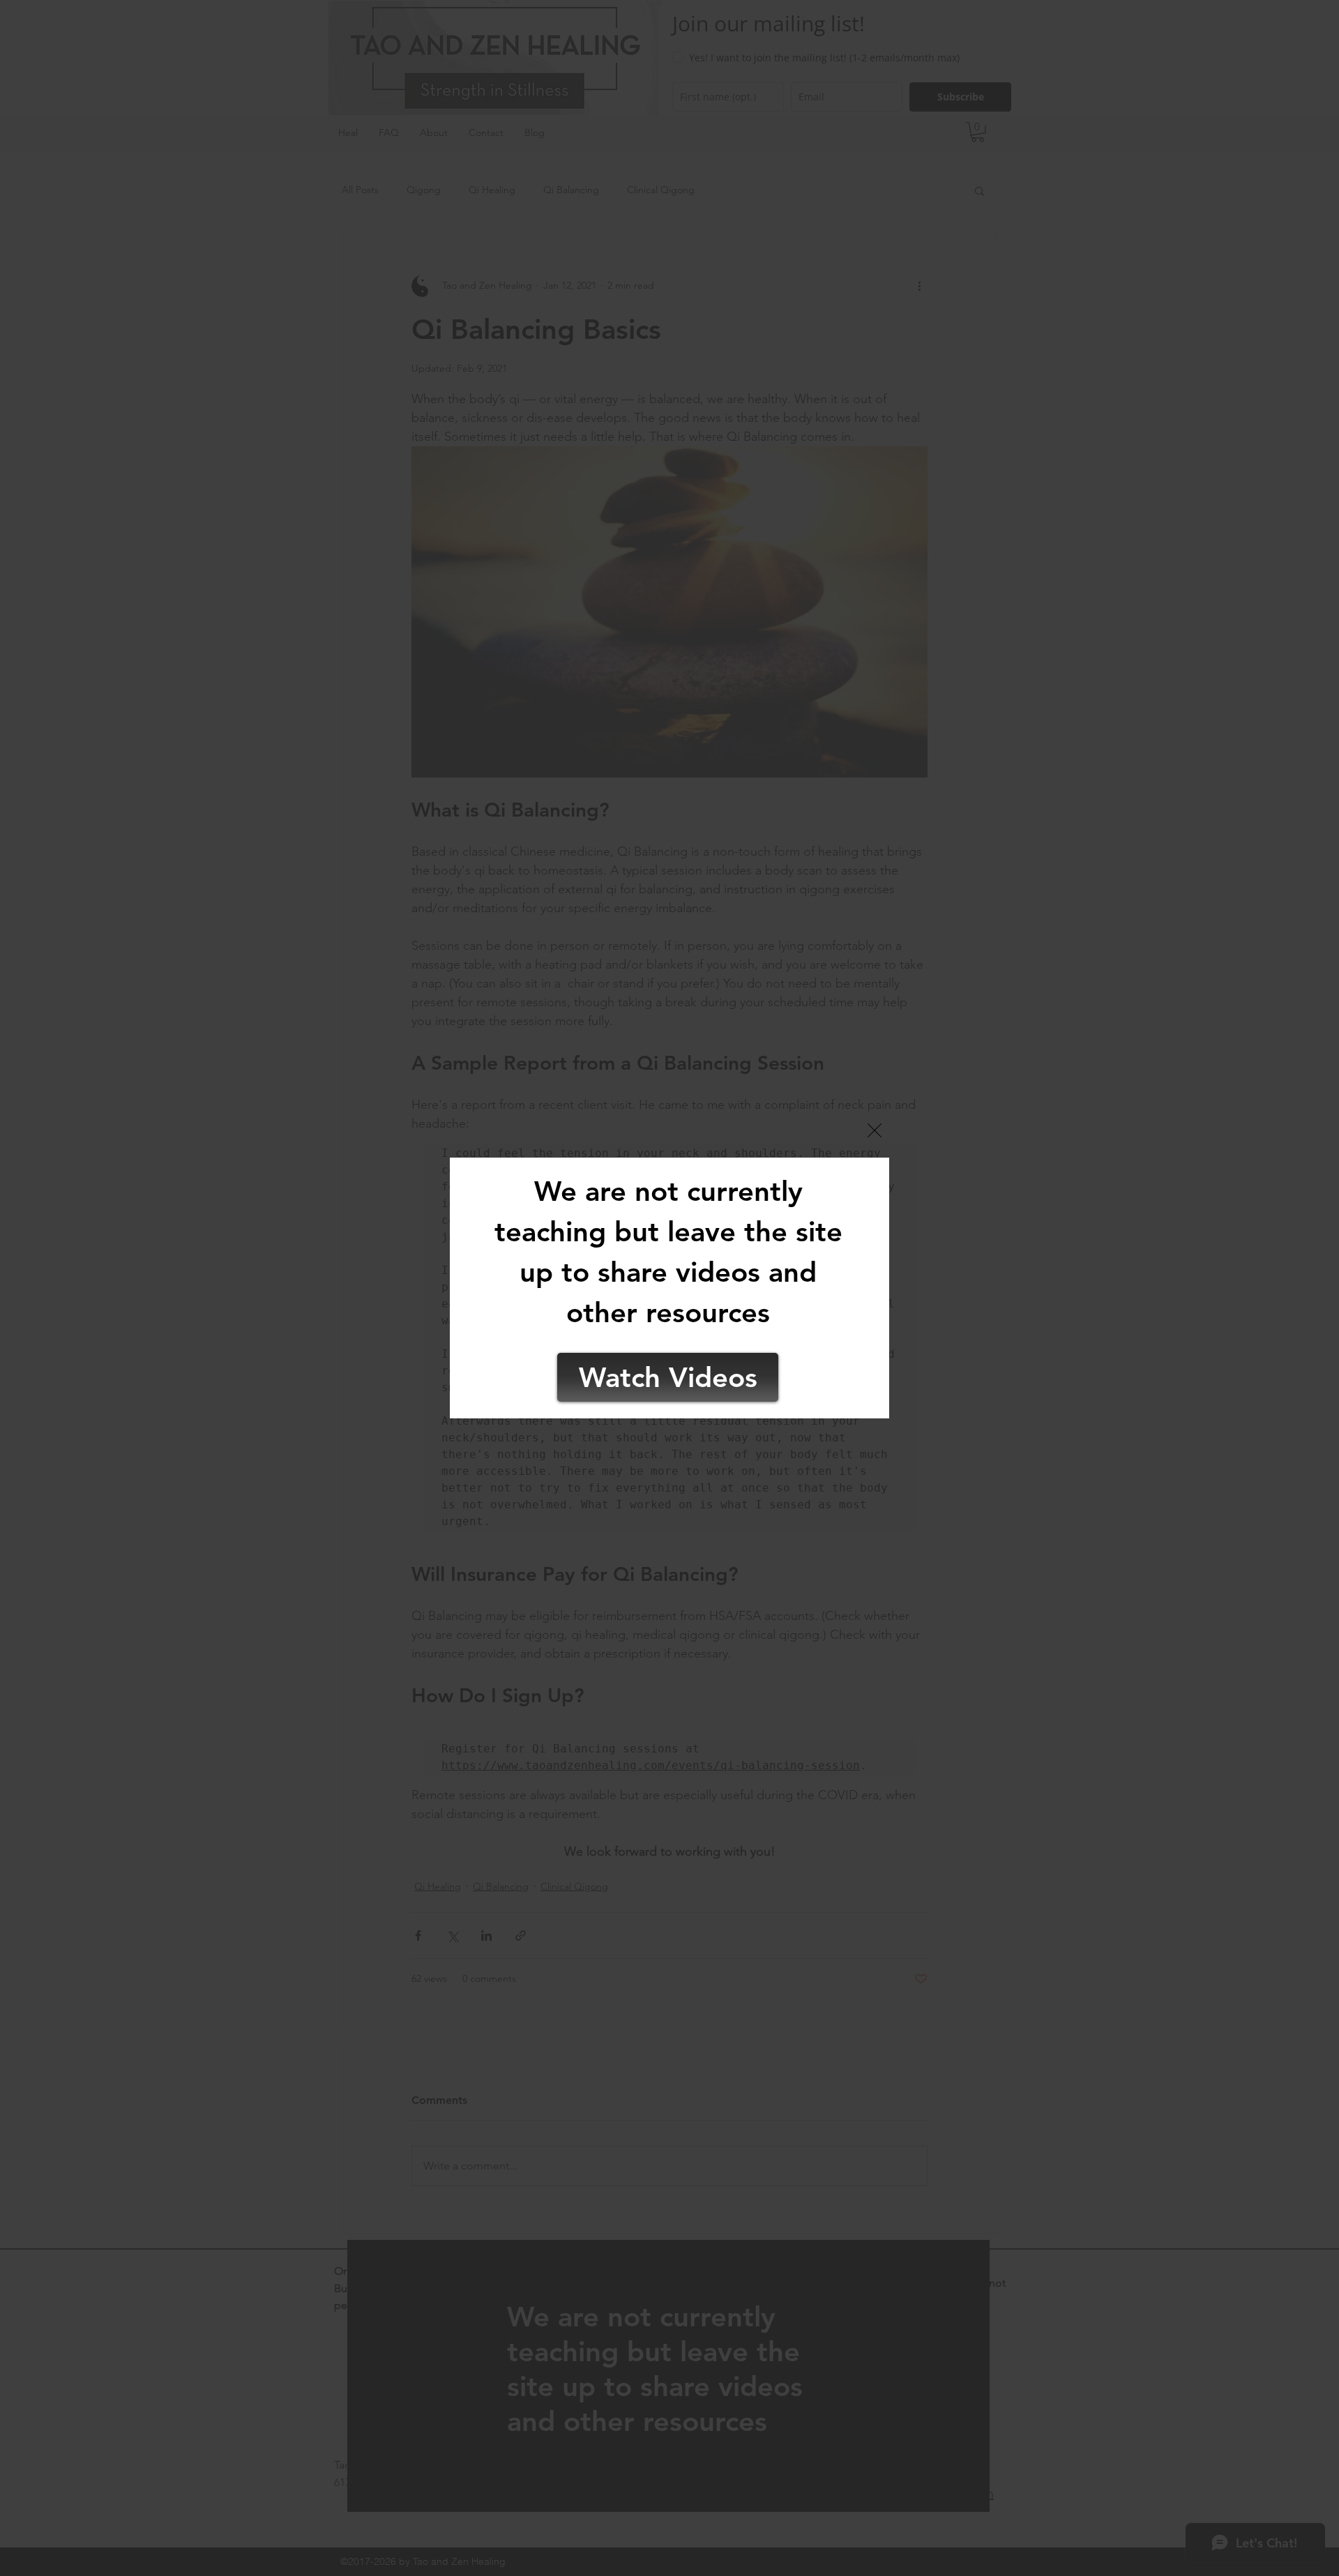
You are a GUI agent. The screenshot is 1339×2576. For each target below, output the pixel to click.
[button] (875, 1130)
